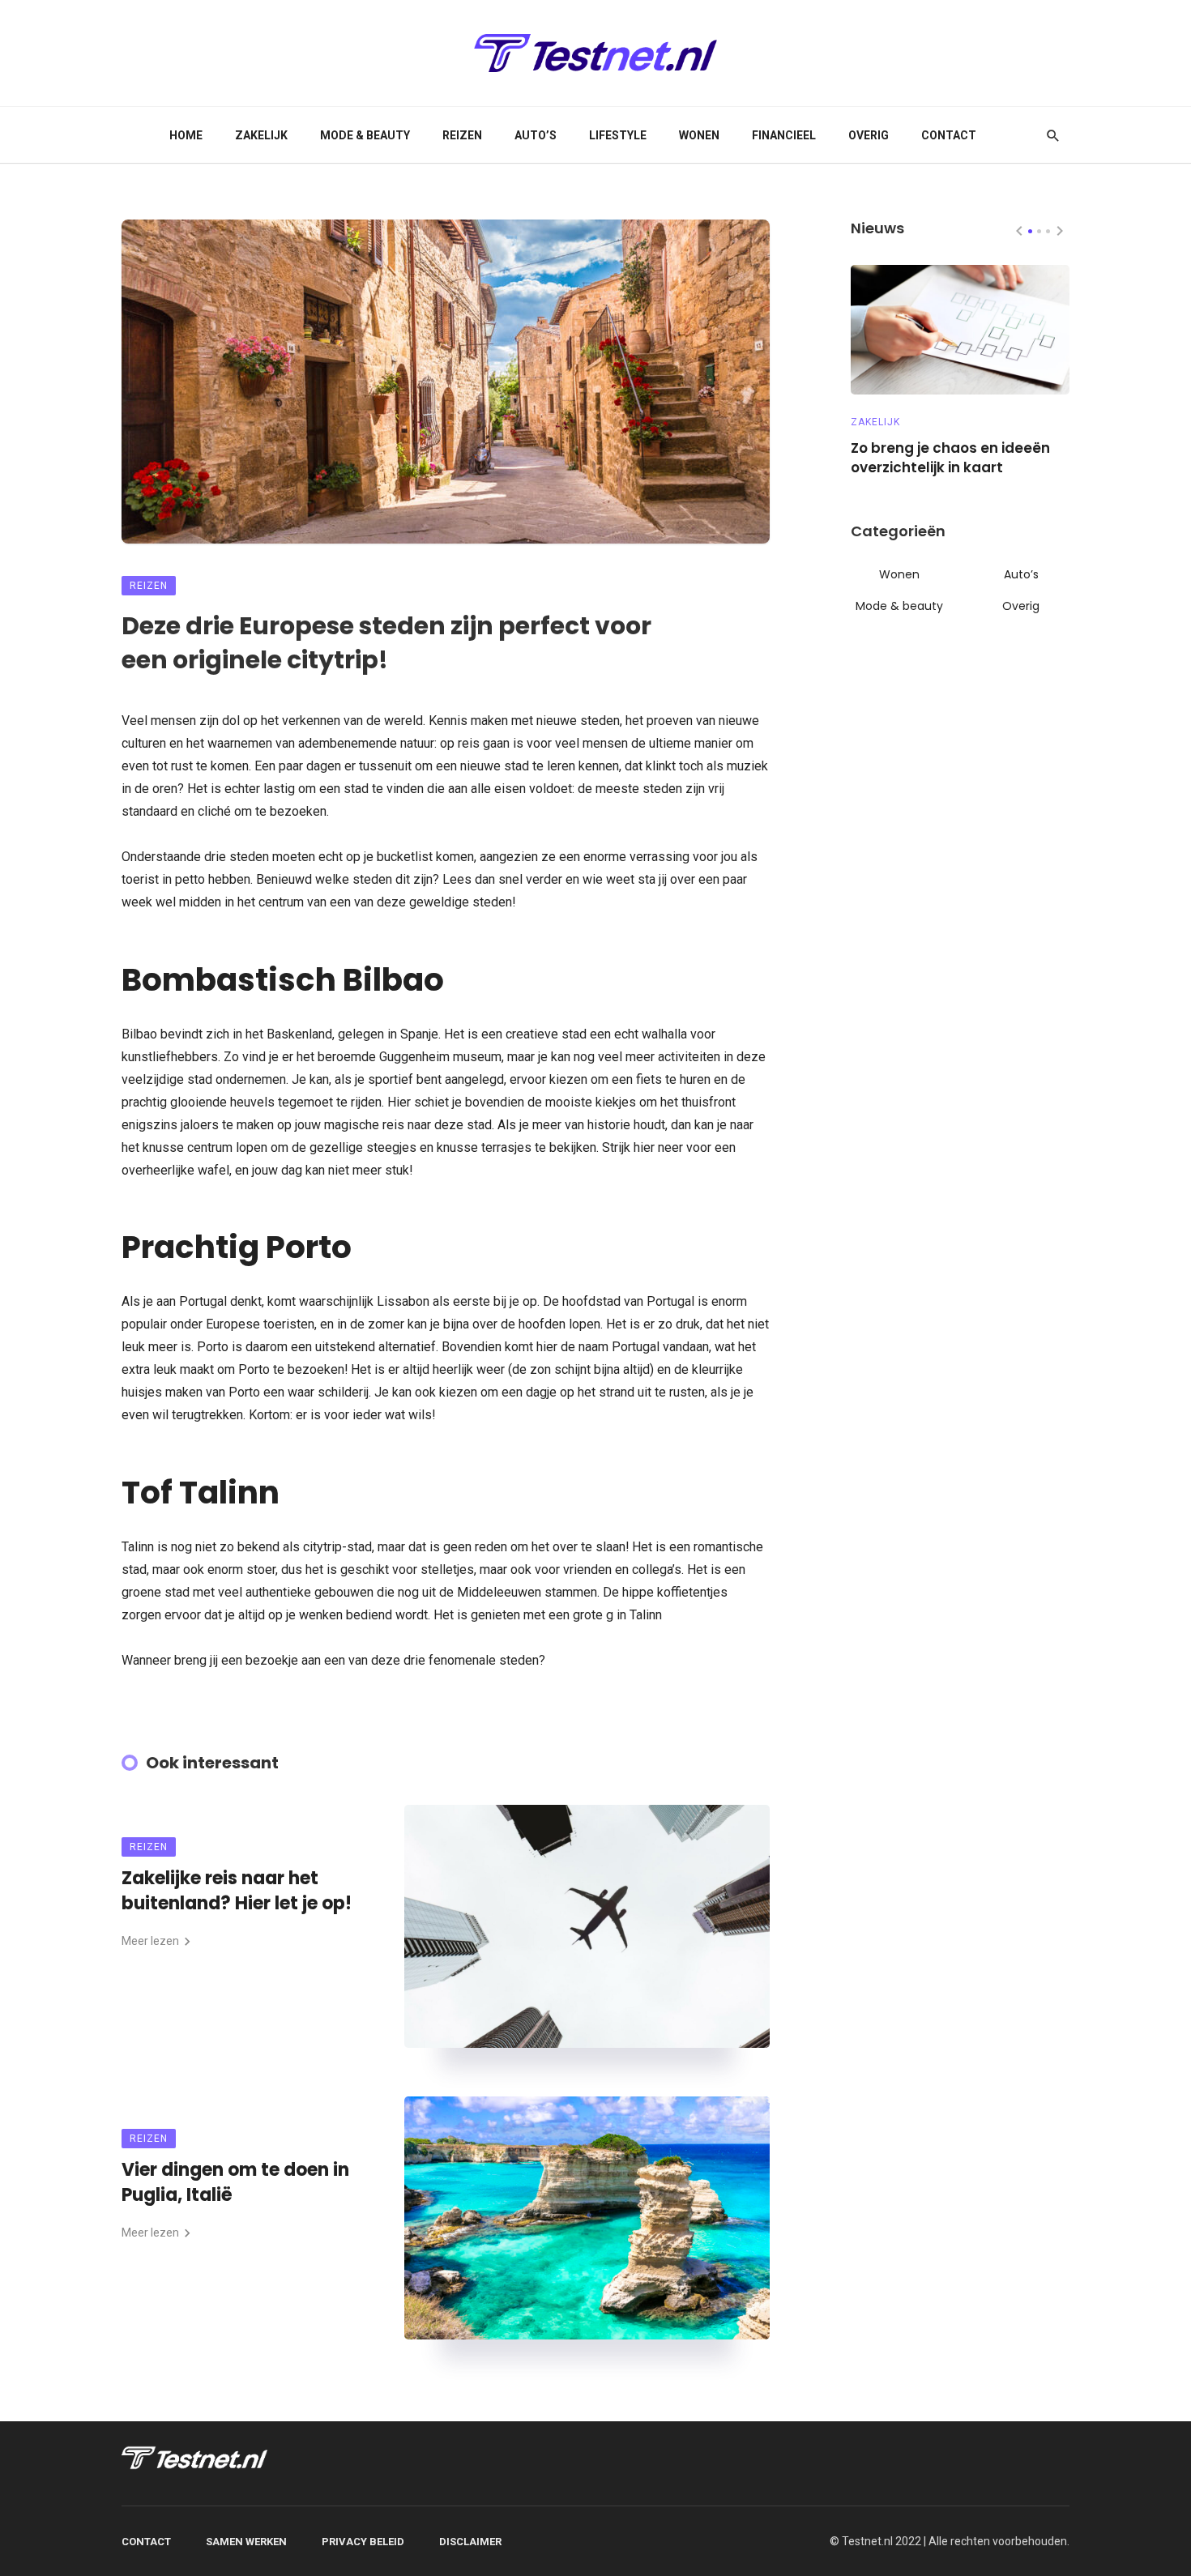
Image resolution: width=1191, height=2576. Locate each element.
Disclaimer (470, 2542)
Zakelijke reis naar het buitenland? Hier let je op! (237, 1891)
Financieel (784, 135)
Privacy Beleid (363, 2542)
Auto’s (536, 135)
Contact (949, 135)
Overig (869, 135)
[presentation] (1019, 231)
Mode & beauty (365, 135)
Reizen (462, 135)
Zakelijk (261, 135)
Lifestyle (618, 135)
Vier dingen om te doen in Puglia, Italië (235, 2183)
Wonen (699, 135)
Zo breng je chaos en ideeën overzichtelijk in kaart (950, 458)
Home (186, 135)
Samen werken (246, 2542)
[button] (1030, 231)
